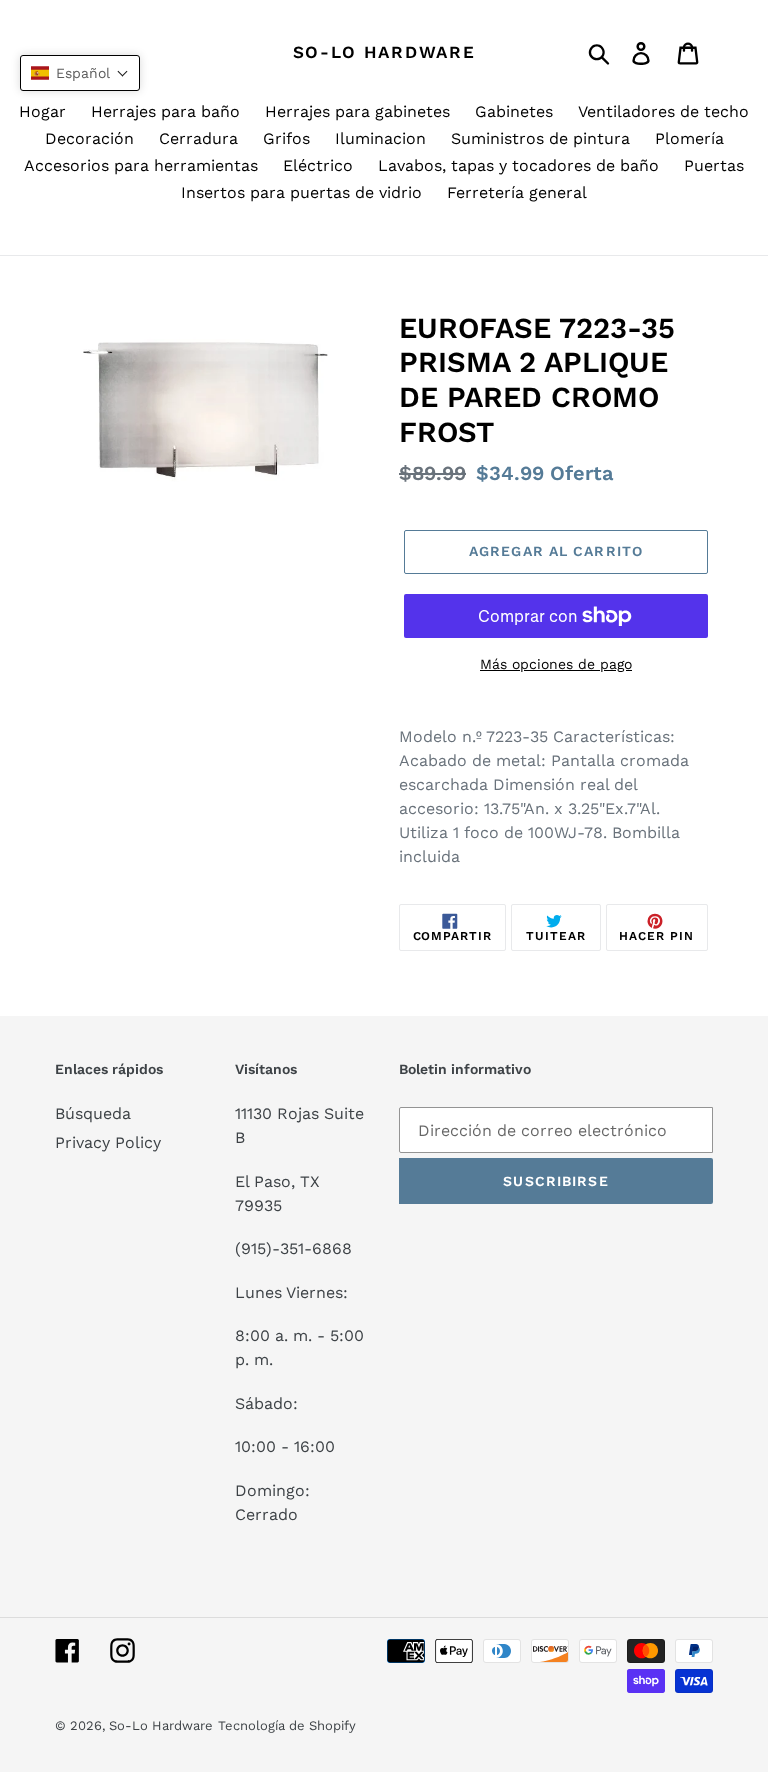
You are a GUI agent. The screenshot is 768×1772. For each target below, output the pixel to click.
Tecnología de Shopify (287, 1725)
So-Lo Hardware (384, 52)
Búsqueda (93, 1113)
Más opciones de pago (556, 664)
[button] (80, 73)
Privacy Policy (108, 1142)
